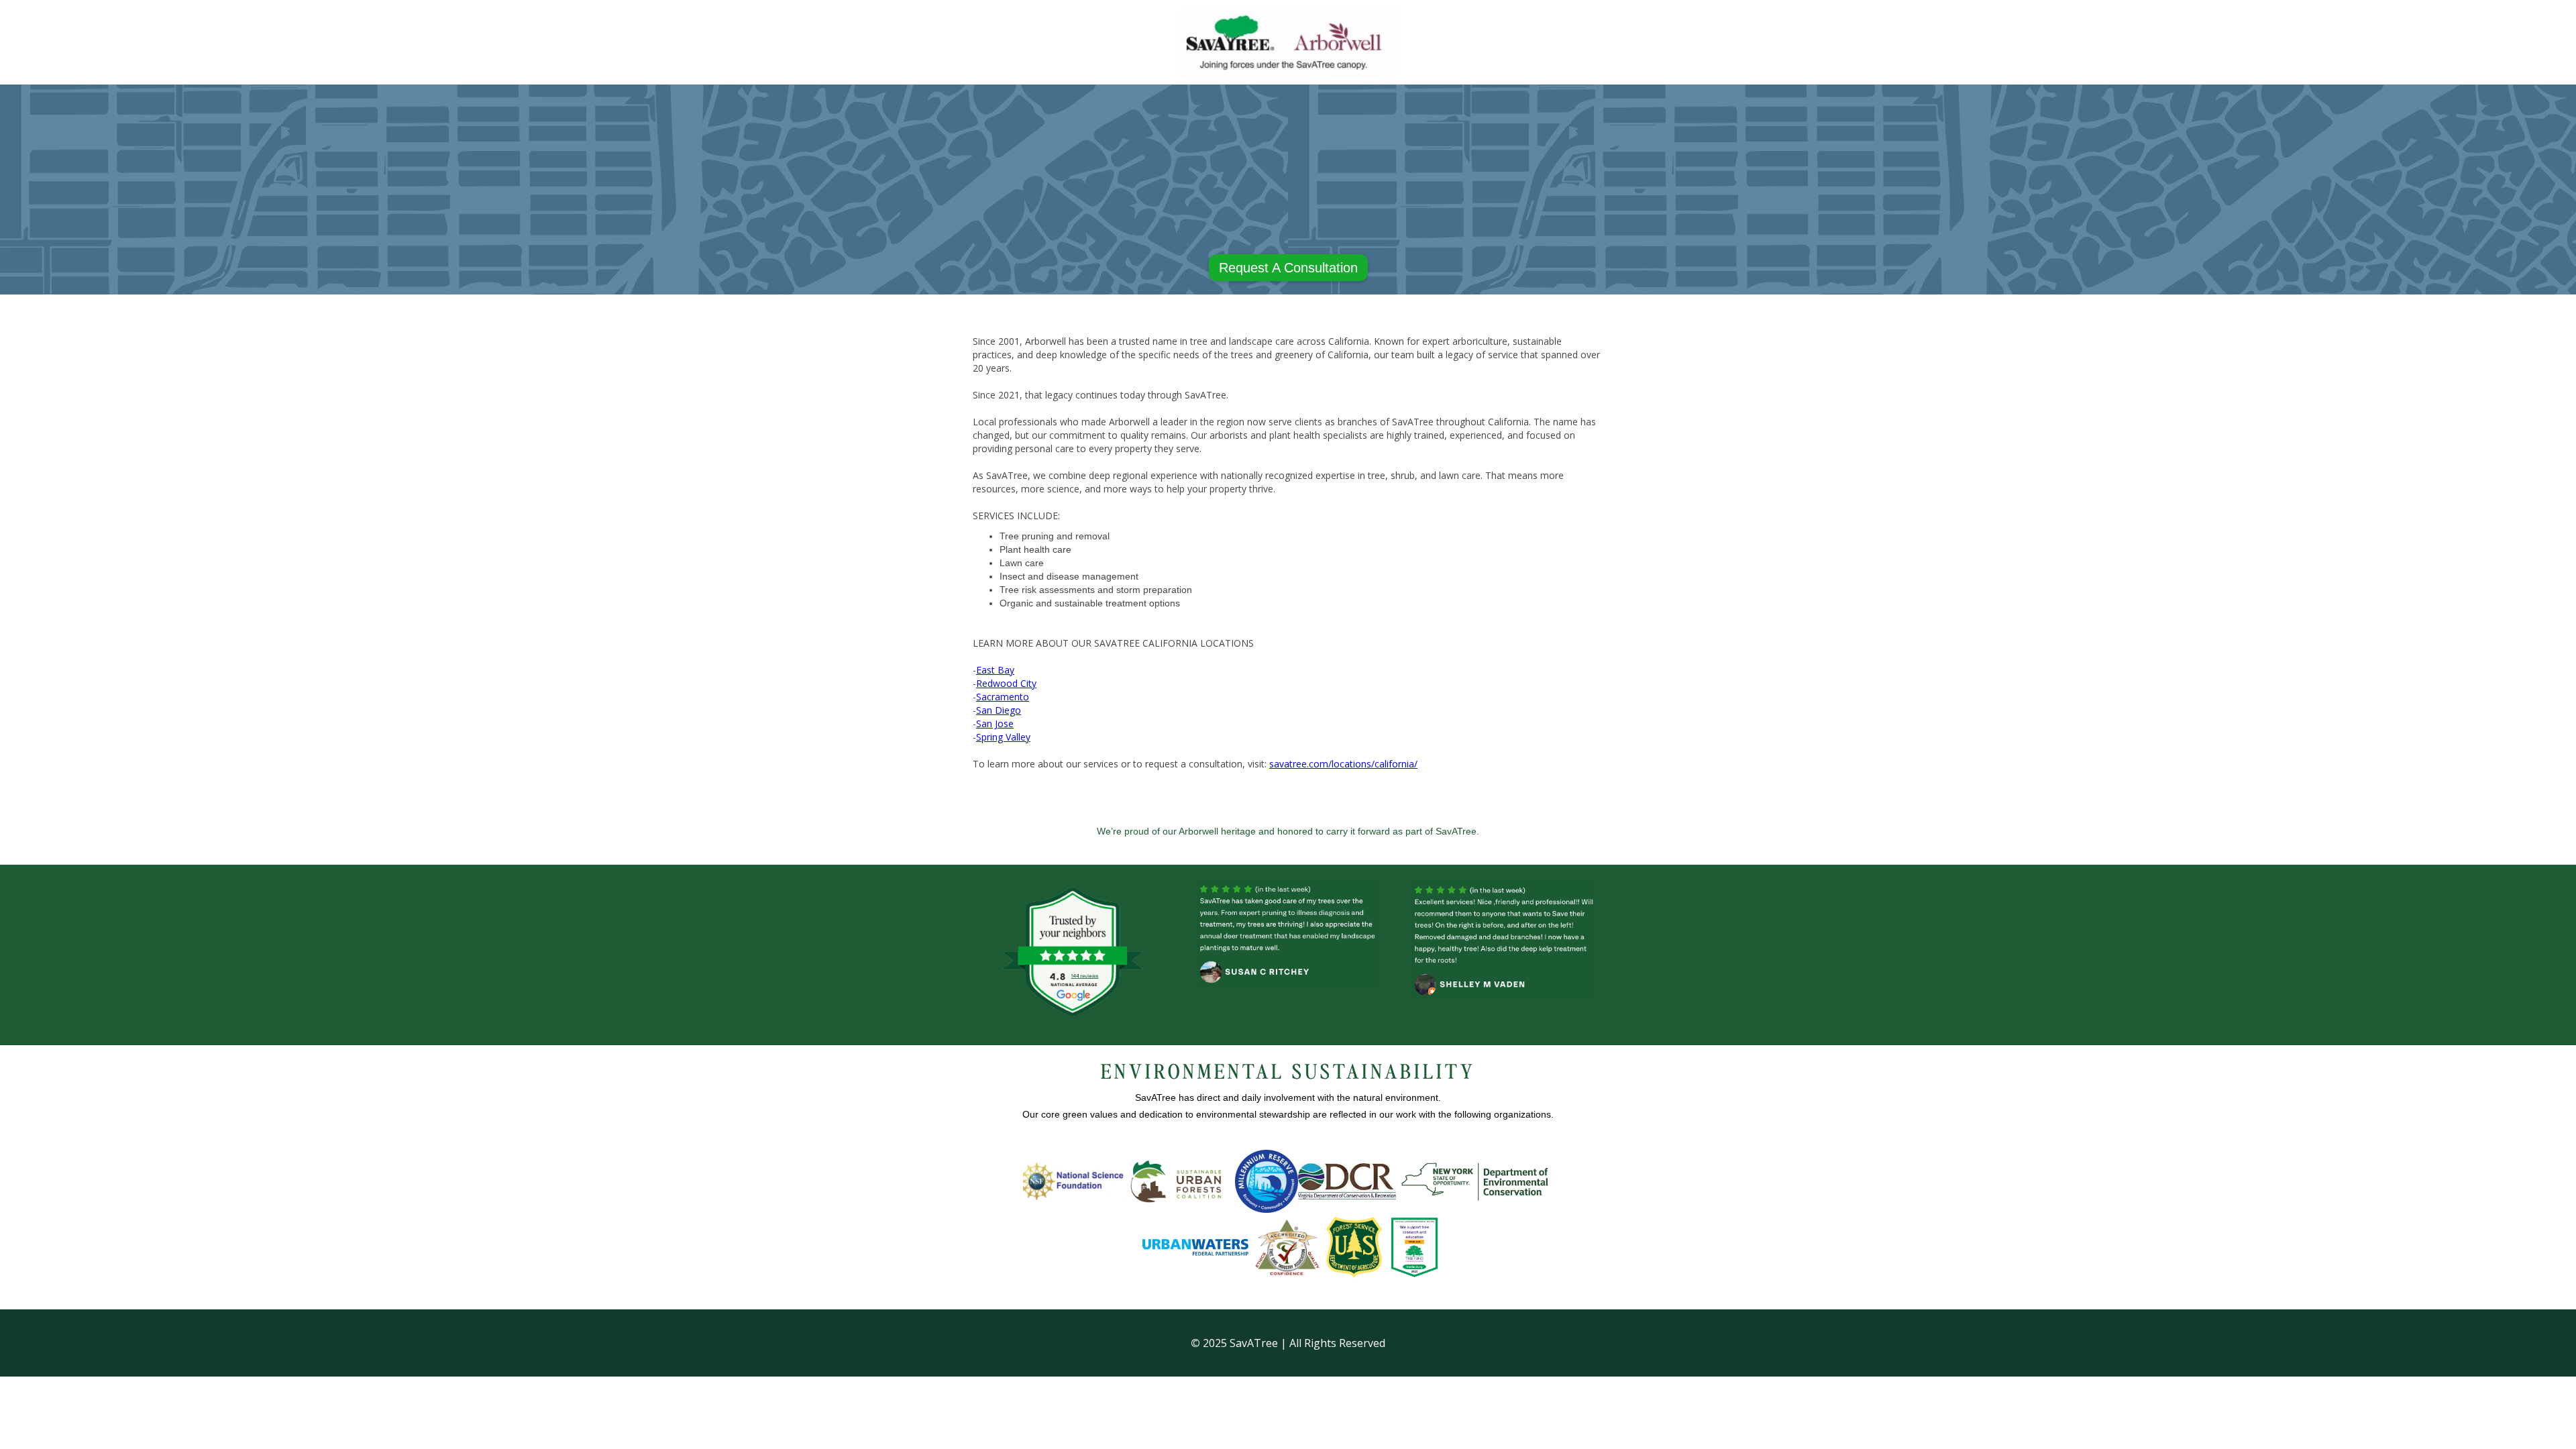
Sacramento (1003, 697)
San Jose (995, 723)
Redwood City (1006, 683)
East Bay (995, 670)
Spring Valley (1003, 737)
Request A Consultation (1288, 268)
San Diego (999, 710)
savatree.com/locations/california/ (1343, 764)
